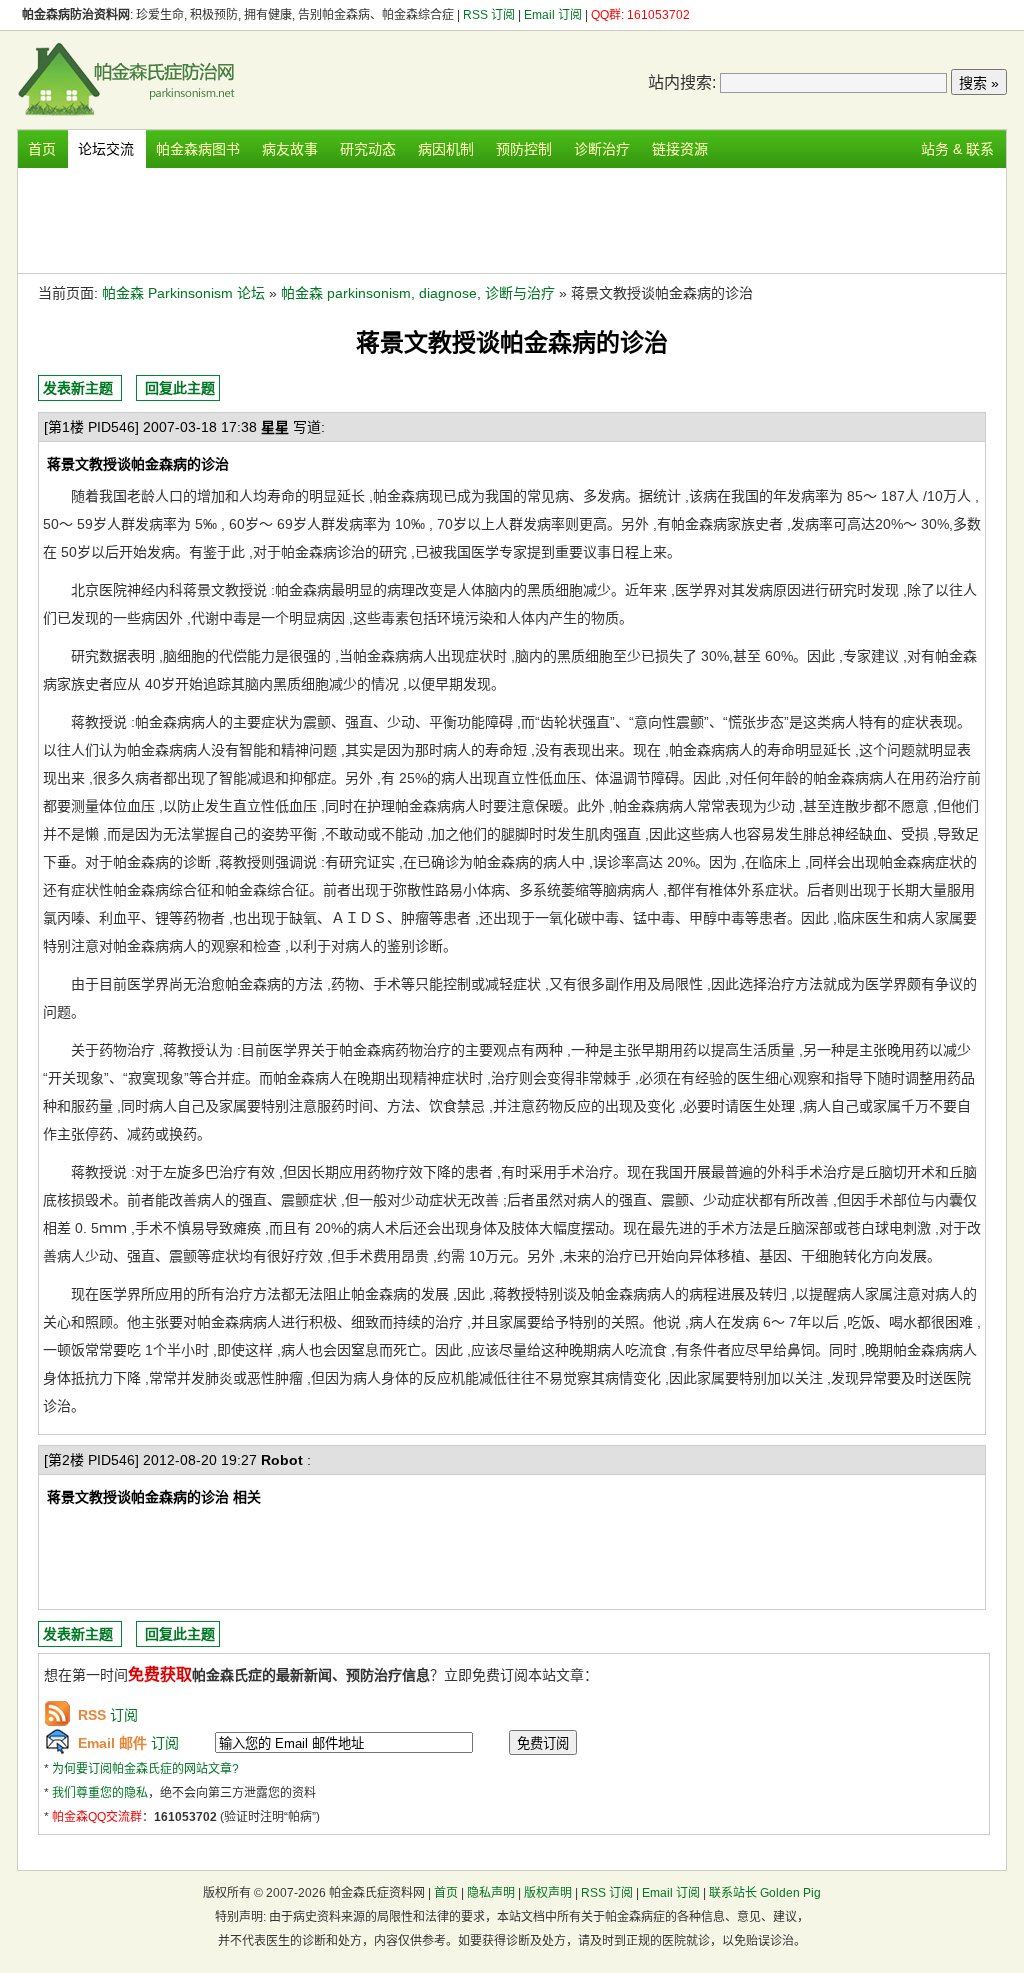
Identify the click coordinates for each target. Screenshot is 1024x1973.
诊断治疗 (602, 149)
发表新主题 (78, 388)
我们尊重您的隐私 (100, 1793)
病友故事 (290, 149)
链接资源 (680, 149)
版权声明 (548, 1893)
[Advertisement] (512, 218)
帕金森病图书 (198, 149)
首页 (42, 149)
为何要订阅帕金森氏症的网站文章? (145, 1769)
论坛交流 (106, 149)
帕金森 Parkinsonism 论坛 (183, 293)
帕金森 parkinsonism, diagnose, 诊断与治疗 (418, 293)
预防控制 (524, 149)
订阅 (108, 1715)
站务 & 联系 (957, 149)
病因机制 (446, 149)
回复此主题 (180, 388)
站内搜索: (682, 82)
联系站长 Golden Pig (765, 1893)
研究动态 (368, 149)
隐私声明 (491, 1893)
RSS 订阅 (490, 15)
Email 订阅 (553, 15)
